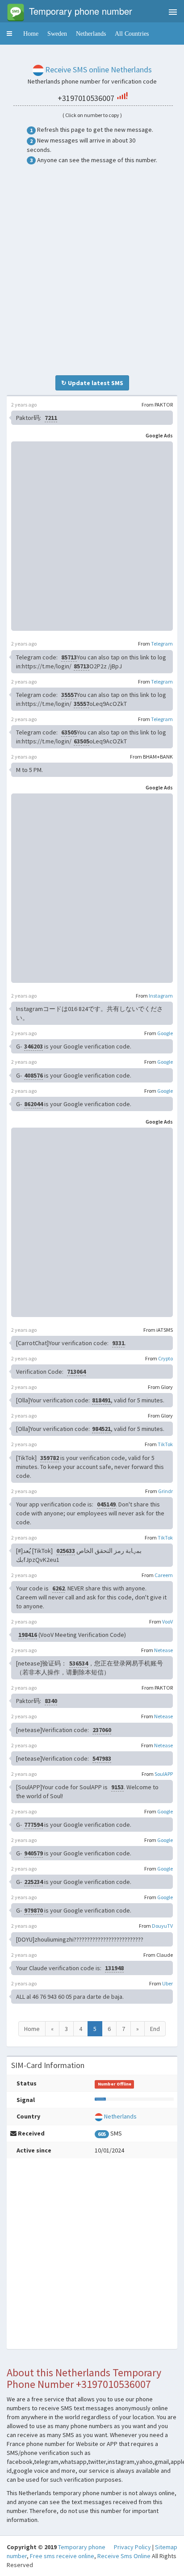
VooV (167, 1622)
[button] (9, 34)
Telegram (162, 644)
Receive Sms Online (124, 2556)
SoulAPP (164, 1774)
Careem (164, 1575)
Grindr (165, 1491)
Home (31, 34)
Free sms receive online (62, 2556)
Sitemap (166, 2547)
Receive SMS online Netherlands (98, 69)
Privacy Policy (132, 2547)
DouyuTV (162, 1926)
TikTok (165, 1444)
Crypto (165, 1358)
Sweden (57, 34)
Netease (163, 1650)
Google (165, 1033)
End (155, 2029)
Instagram (161, 996)
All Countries (132, 34)
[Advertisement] (92, 270)
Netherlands (91, 34)
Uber (167, 1983)
